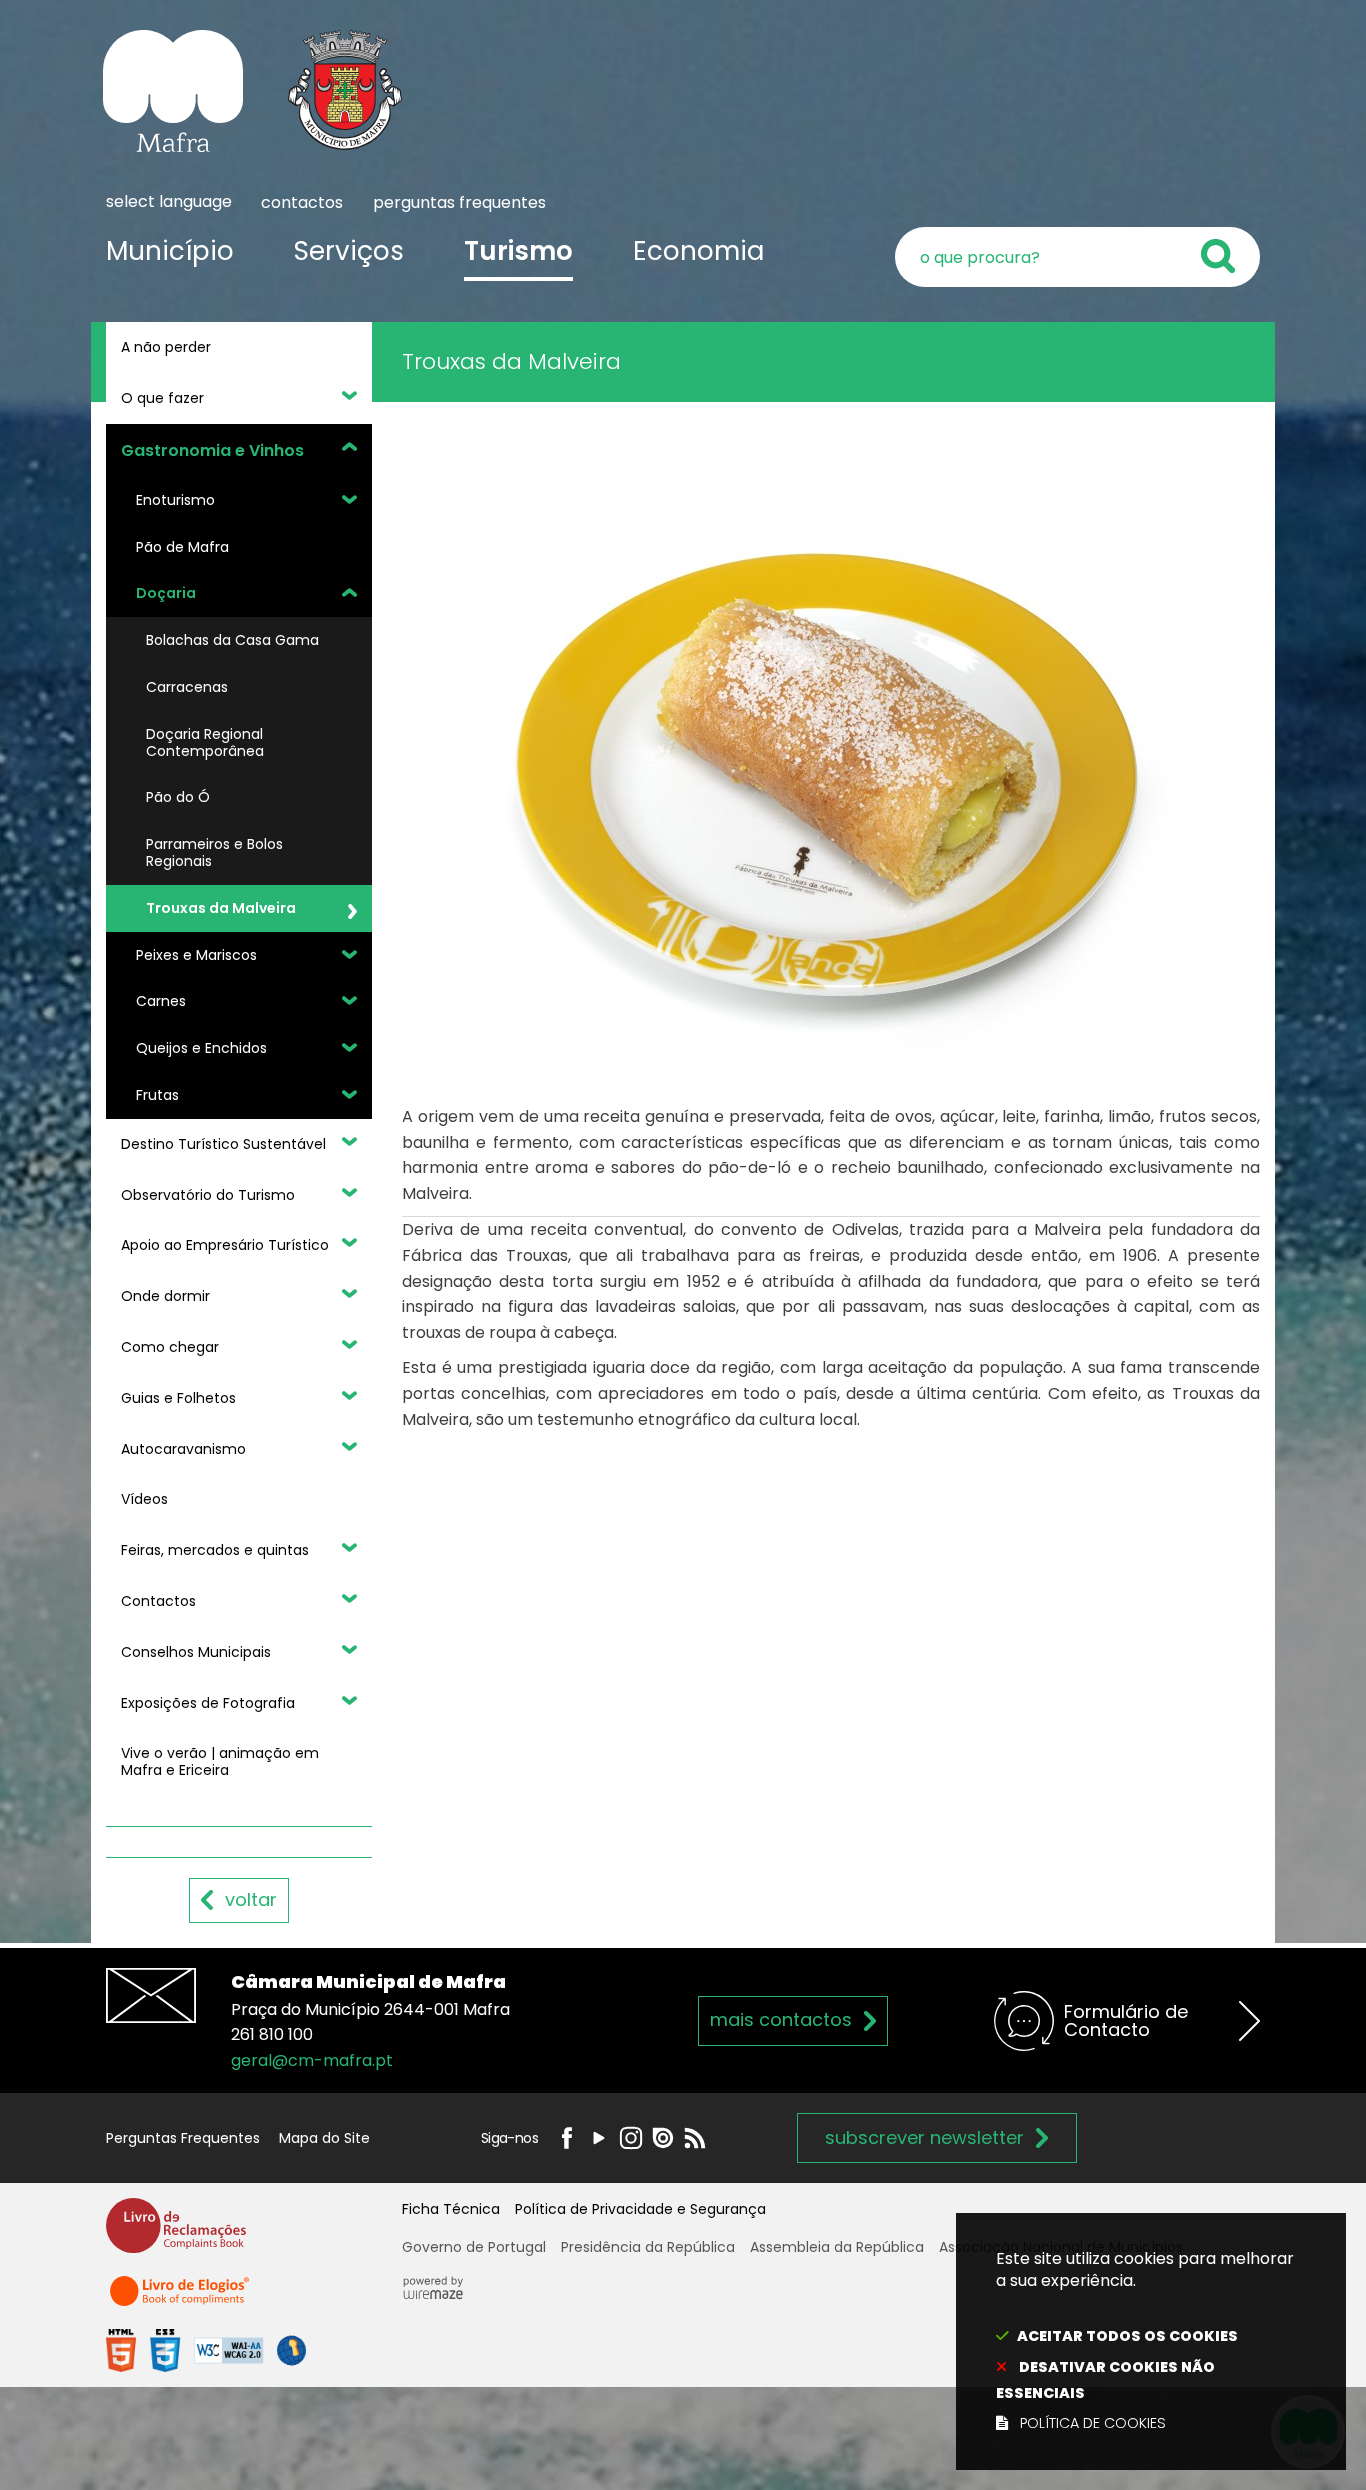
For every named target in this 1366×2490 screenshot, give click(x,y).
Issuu (663, 2138)
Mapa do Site (324, 2138)
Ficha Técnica (451, 2209)
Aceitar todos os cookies (1127, 2336)
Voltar (251, 1899)
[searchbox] (1077, 257)
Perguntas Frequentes (183, 2138)
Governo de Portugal (474, 2247)
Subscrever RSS (695, 2138)
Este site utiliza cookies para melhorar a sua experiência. (1145, 2341)
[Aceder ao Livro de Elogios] (181, 2300)
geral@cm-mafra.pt (312, 2060)
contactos (302, 202)
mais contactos (781, 2019)
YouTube (599, 2138)
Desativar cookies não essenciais (1105, 2380)
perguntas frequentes (459, 202)
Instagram (631, 2138)
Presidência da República (648, 2247)
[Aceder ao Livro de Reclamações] (176, 2234)
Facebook (567, 2138)
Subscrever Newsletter (924, 2137)
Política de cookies (1093, 2423)
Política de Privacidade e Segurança (640, 2209)
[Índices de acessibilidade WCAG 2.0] (206, 2349)
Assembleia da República (837, 2247)
